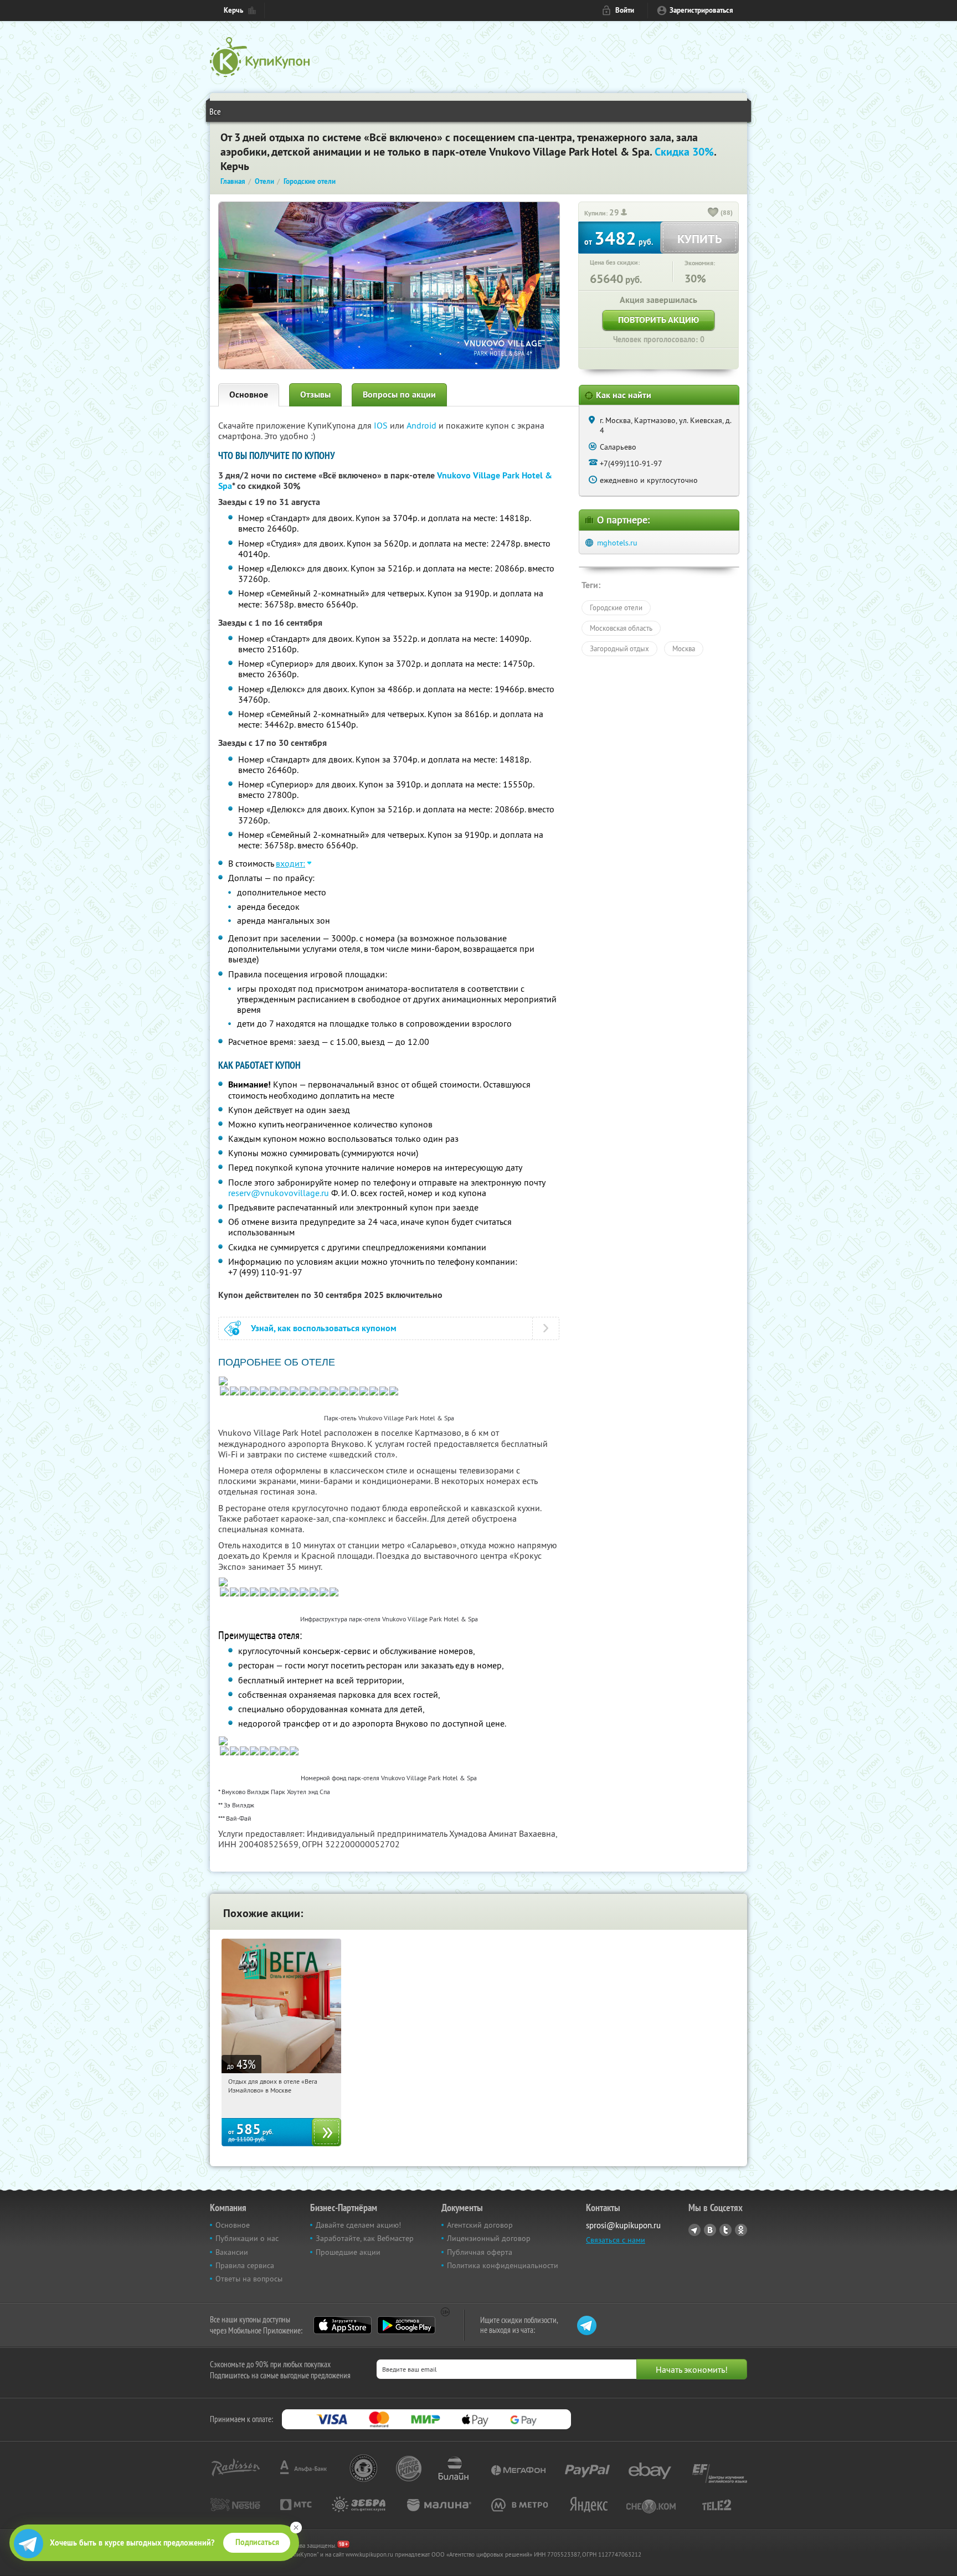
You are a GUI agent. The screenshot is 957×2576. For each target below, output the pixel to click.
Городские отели (616, 607)
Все (215, 111)
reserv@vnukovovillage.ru (279, 1193)
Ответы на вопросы (249, 2279)
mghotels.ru (617, 543)
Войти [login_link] (625, 10)
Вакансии (232, 2252)
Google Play (406, 2325)
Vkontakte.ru (710, 2230)
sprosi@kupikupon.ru (623, 2225)
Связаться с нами (616, 2240)
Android (423, 425)
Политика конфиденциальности (503, 2265)
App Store (343, 2325)
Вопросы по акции (399, 395)
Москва (684, 648)
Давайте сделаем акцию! (358, 2225)
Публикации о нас (247, 2238)
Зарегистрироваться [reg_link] (701, 10)
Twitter (726, 2230)
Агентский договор (480, 2225)
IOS (382, 425)
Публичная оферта (480, 2252)
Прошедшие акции (348, 2252)
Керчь (233, 10)
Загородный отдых (619, 648)
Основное (249, 395)
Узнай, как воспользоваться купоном (324, 1328)
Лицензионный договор (489, 2238)
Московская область (621, 628)
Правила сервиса (245, 2265)
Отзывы (315, 395)
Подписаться (257, 2542)
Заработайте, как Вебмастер (365, 2238)
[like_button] (713, 213)
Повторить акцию (658, 320)
